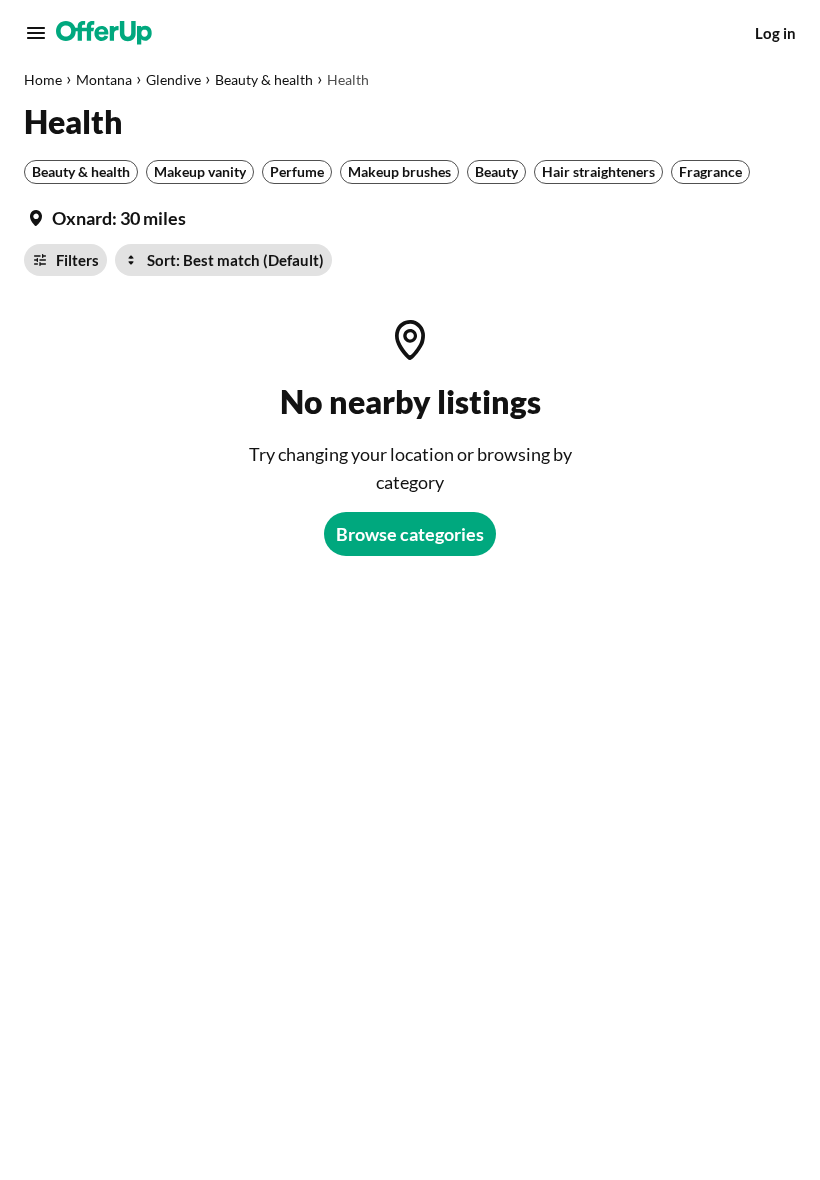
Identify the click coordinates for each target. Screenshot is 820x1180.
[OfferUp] (104, 33)
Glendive (173, 79)
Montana (104, 79)
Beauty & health (264, 79)
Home (43, 79)
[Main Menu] (36, 33)
